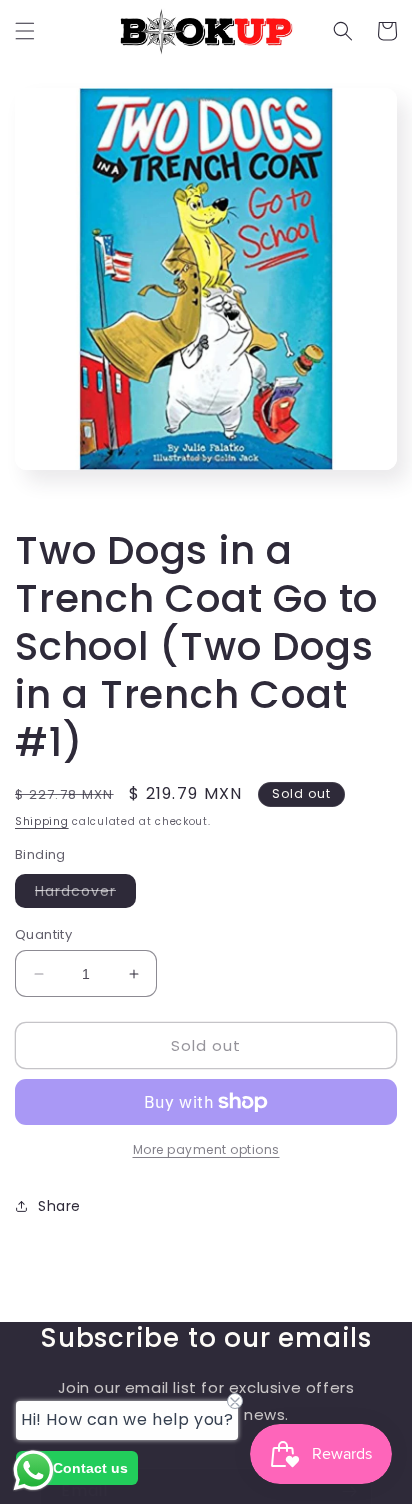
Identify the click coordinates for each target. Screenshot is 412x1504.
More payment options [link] (206, 1149)
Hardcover (85, 894)
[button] (25, 31)
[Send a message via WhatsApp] (33, 1470)
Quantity (43, 934)
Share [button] (59, 1206)
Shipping (42, 821)
